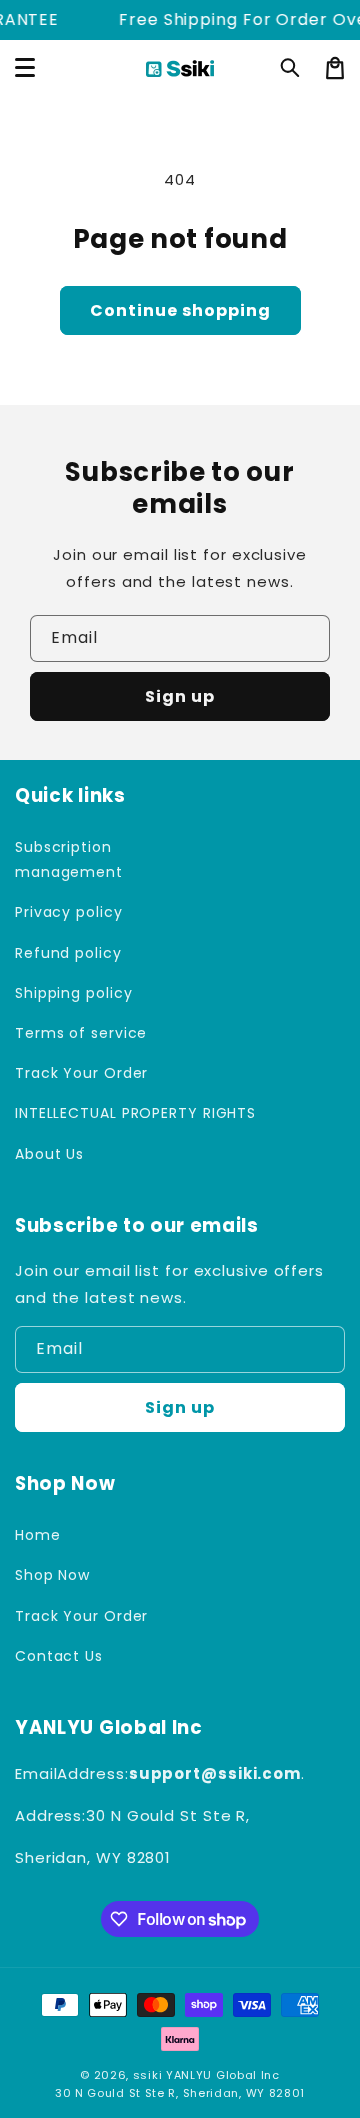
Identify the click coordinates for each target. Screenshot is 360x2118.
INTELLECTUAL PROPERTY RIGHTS (92, 1113)
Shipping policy (74, 993)
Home (38, 1535)
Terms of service (81, 1033)
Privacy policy (69, 912)
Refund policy (68, 953)
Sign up (180, 696)
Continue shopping (180, 310)
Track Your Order (81, 1073)
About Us (49, 1154)
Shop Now (52, 1575)
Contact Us (59, 1656)
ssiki (148, 2075)
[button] (291, 68)
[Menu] (25, 68)
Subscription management (69, 859)
